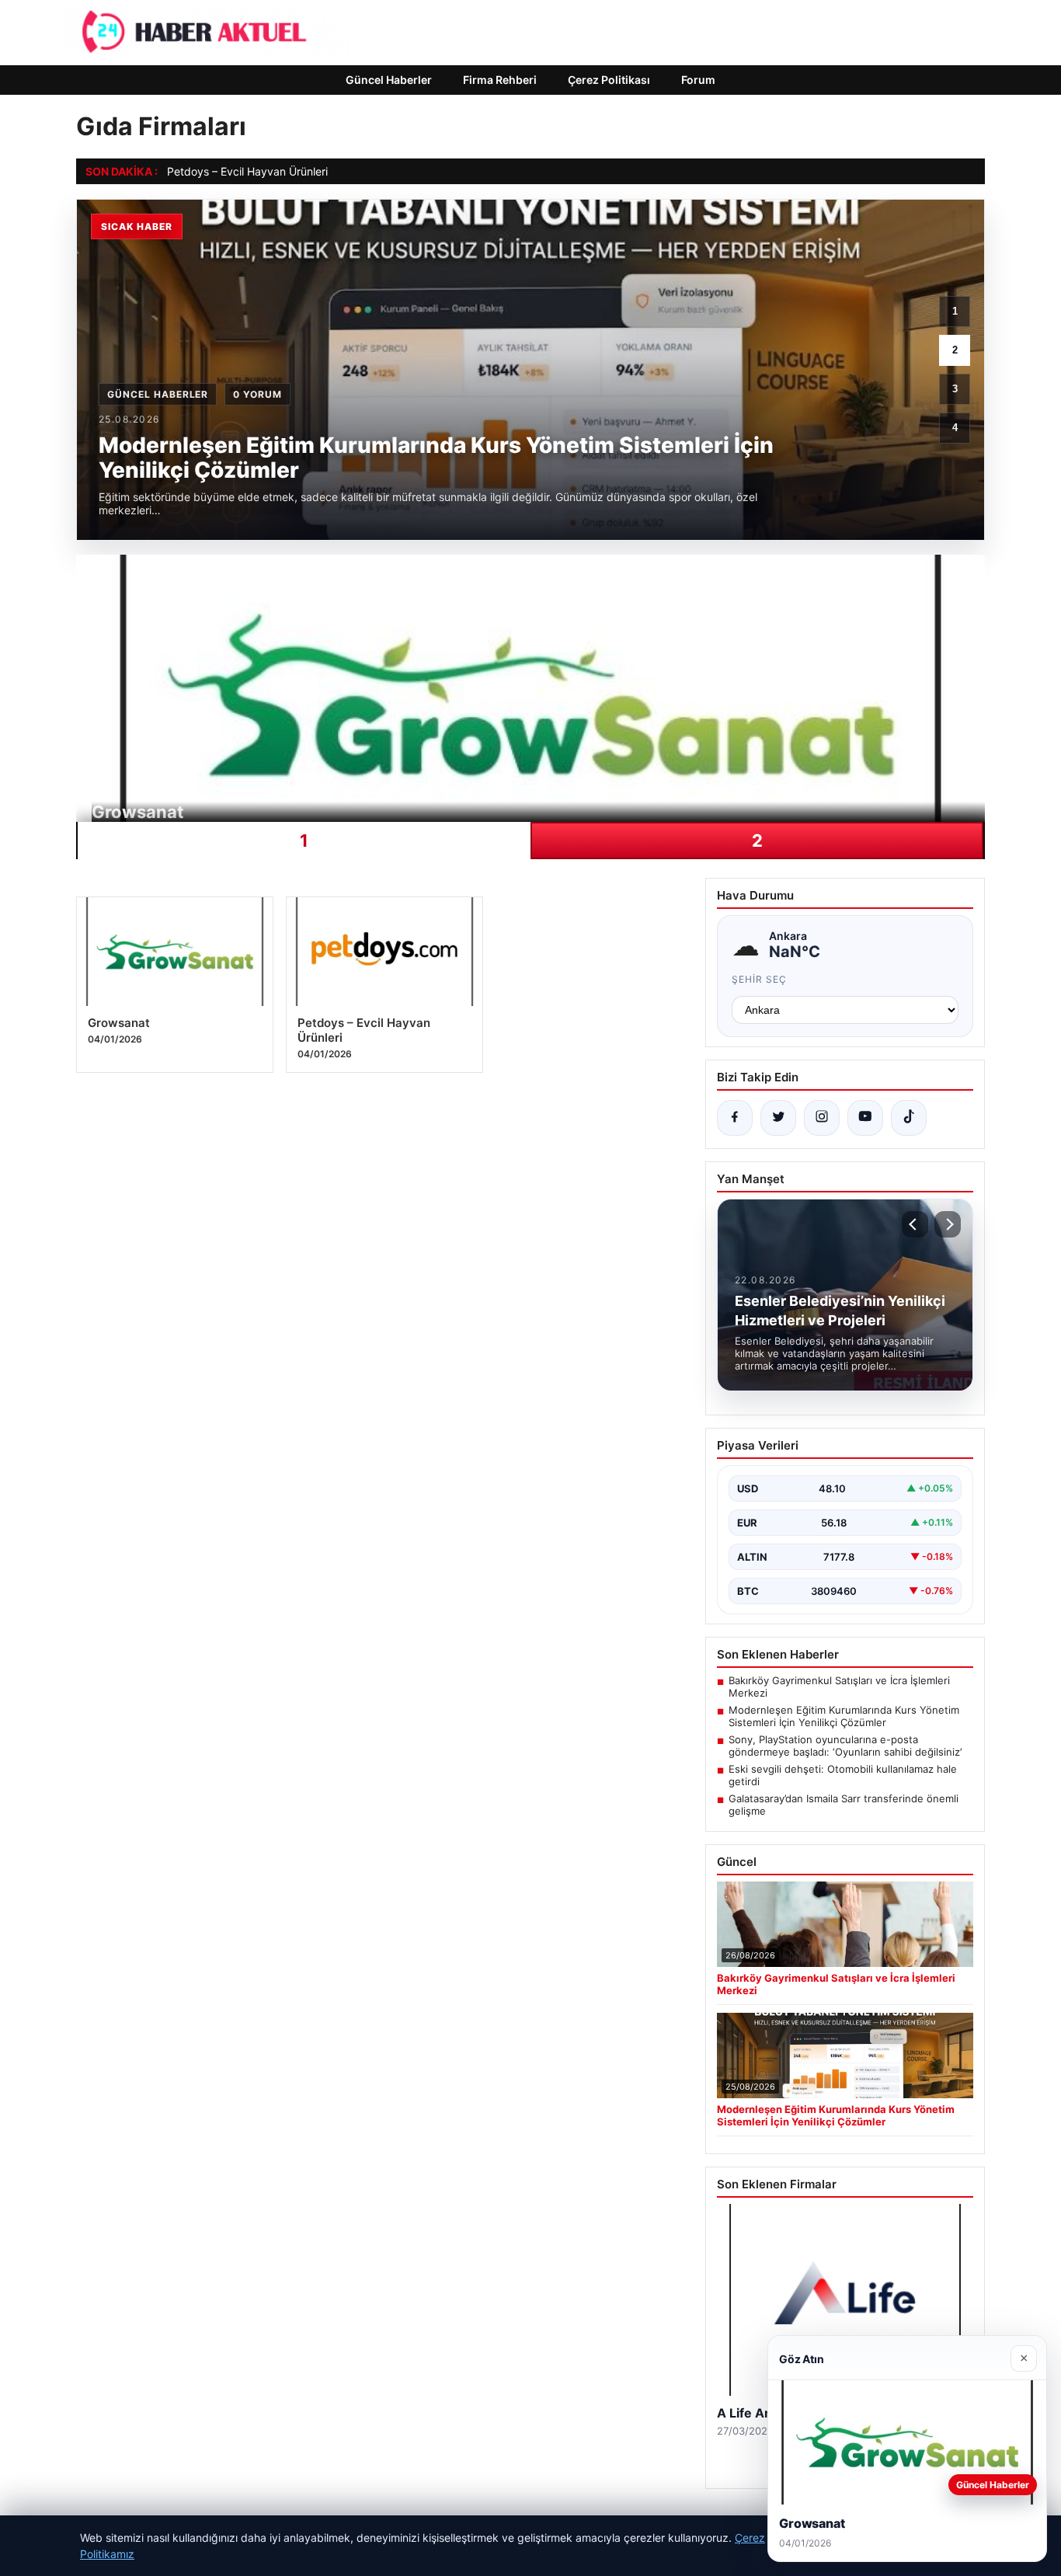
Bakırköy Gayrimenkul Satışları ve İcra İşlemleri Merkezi (839, 1687)
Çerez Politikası (609, 80)
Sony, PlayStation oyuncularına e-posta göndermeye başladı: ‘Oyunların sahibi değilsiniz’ (845, 1746)
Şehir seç (759, 979)
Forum (698, 80)
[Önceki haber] (915, 1224)
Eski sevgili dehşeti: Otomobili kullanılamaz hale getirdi (843, 1775)
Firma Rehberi (500, 80)
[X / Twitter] (778, 1118)
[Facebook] (735, 1118)
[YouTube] (865, 1118)
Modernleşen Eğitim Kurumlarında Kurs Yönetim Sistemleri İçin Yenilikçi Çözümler (844, 1716)
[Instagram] (822, 1118)
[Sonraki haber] (948, 1224)
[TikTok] (909, 1118)
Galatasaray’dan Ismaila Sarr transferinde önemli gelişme (844, 1805)
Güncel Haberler (389, 80)
